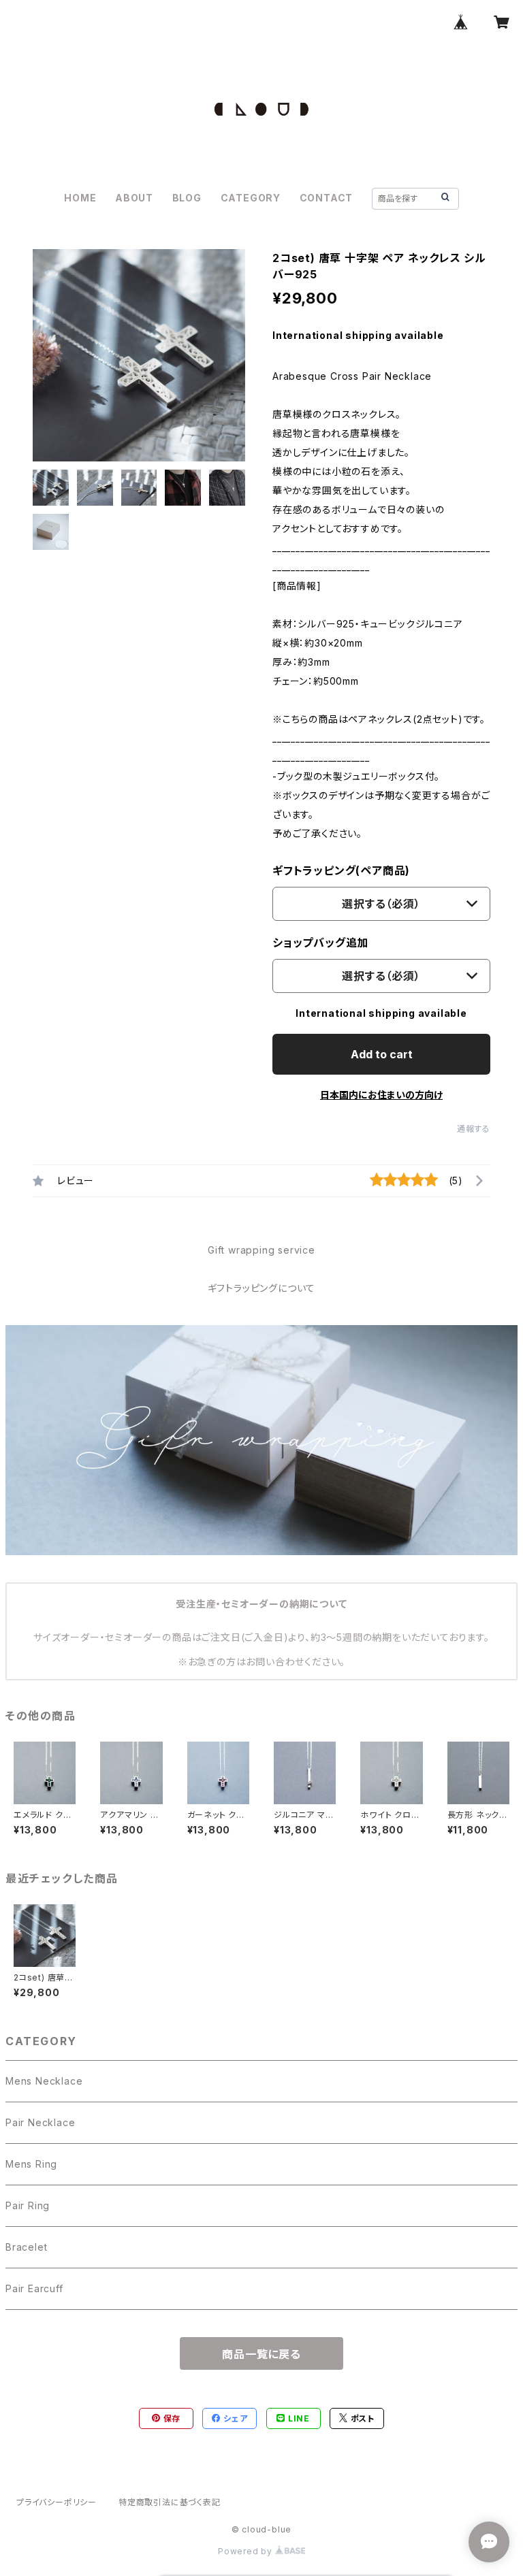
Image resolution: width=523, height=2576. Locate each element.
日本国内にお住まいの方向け (381, 1095)
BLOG (187, 198)
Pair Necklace (40, 2122)
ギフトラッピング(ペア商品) (341, 870)
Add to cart (382, 1054)
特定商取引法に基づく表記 (170, 2502)
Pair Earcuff (34, 2288)
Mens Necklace (44, 2081)
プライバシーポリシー (57, 2502)
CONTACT (327, 198)
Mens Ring (31, 2164)
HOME (80, 198)
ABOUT (134, 198)
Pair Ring (28, 2205)
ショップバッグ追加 (320, 943)
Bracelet (26, 2247)
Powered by (247, 2551)
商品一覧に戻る (261, 2354)
